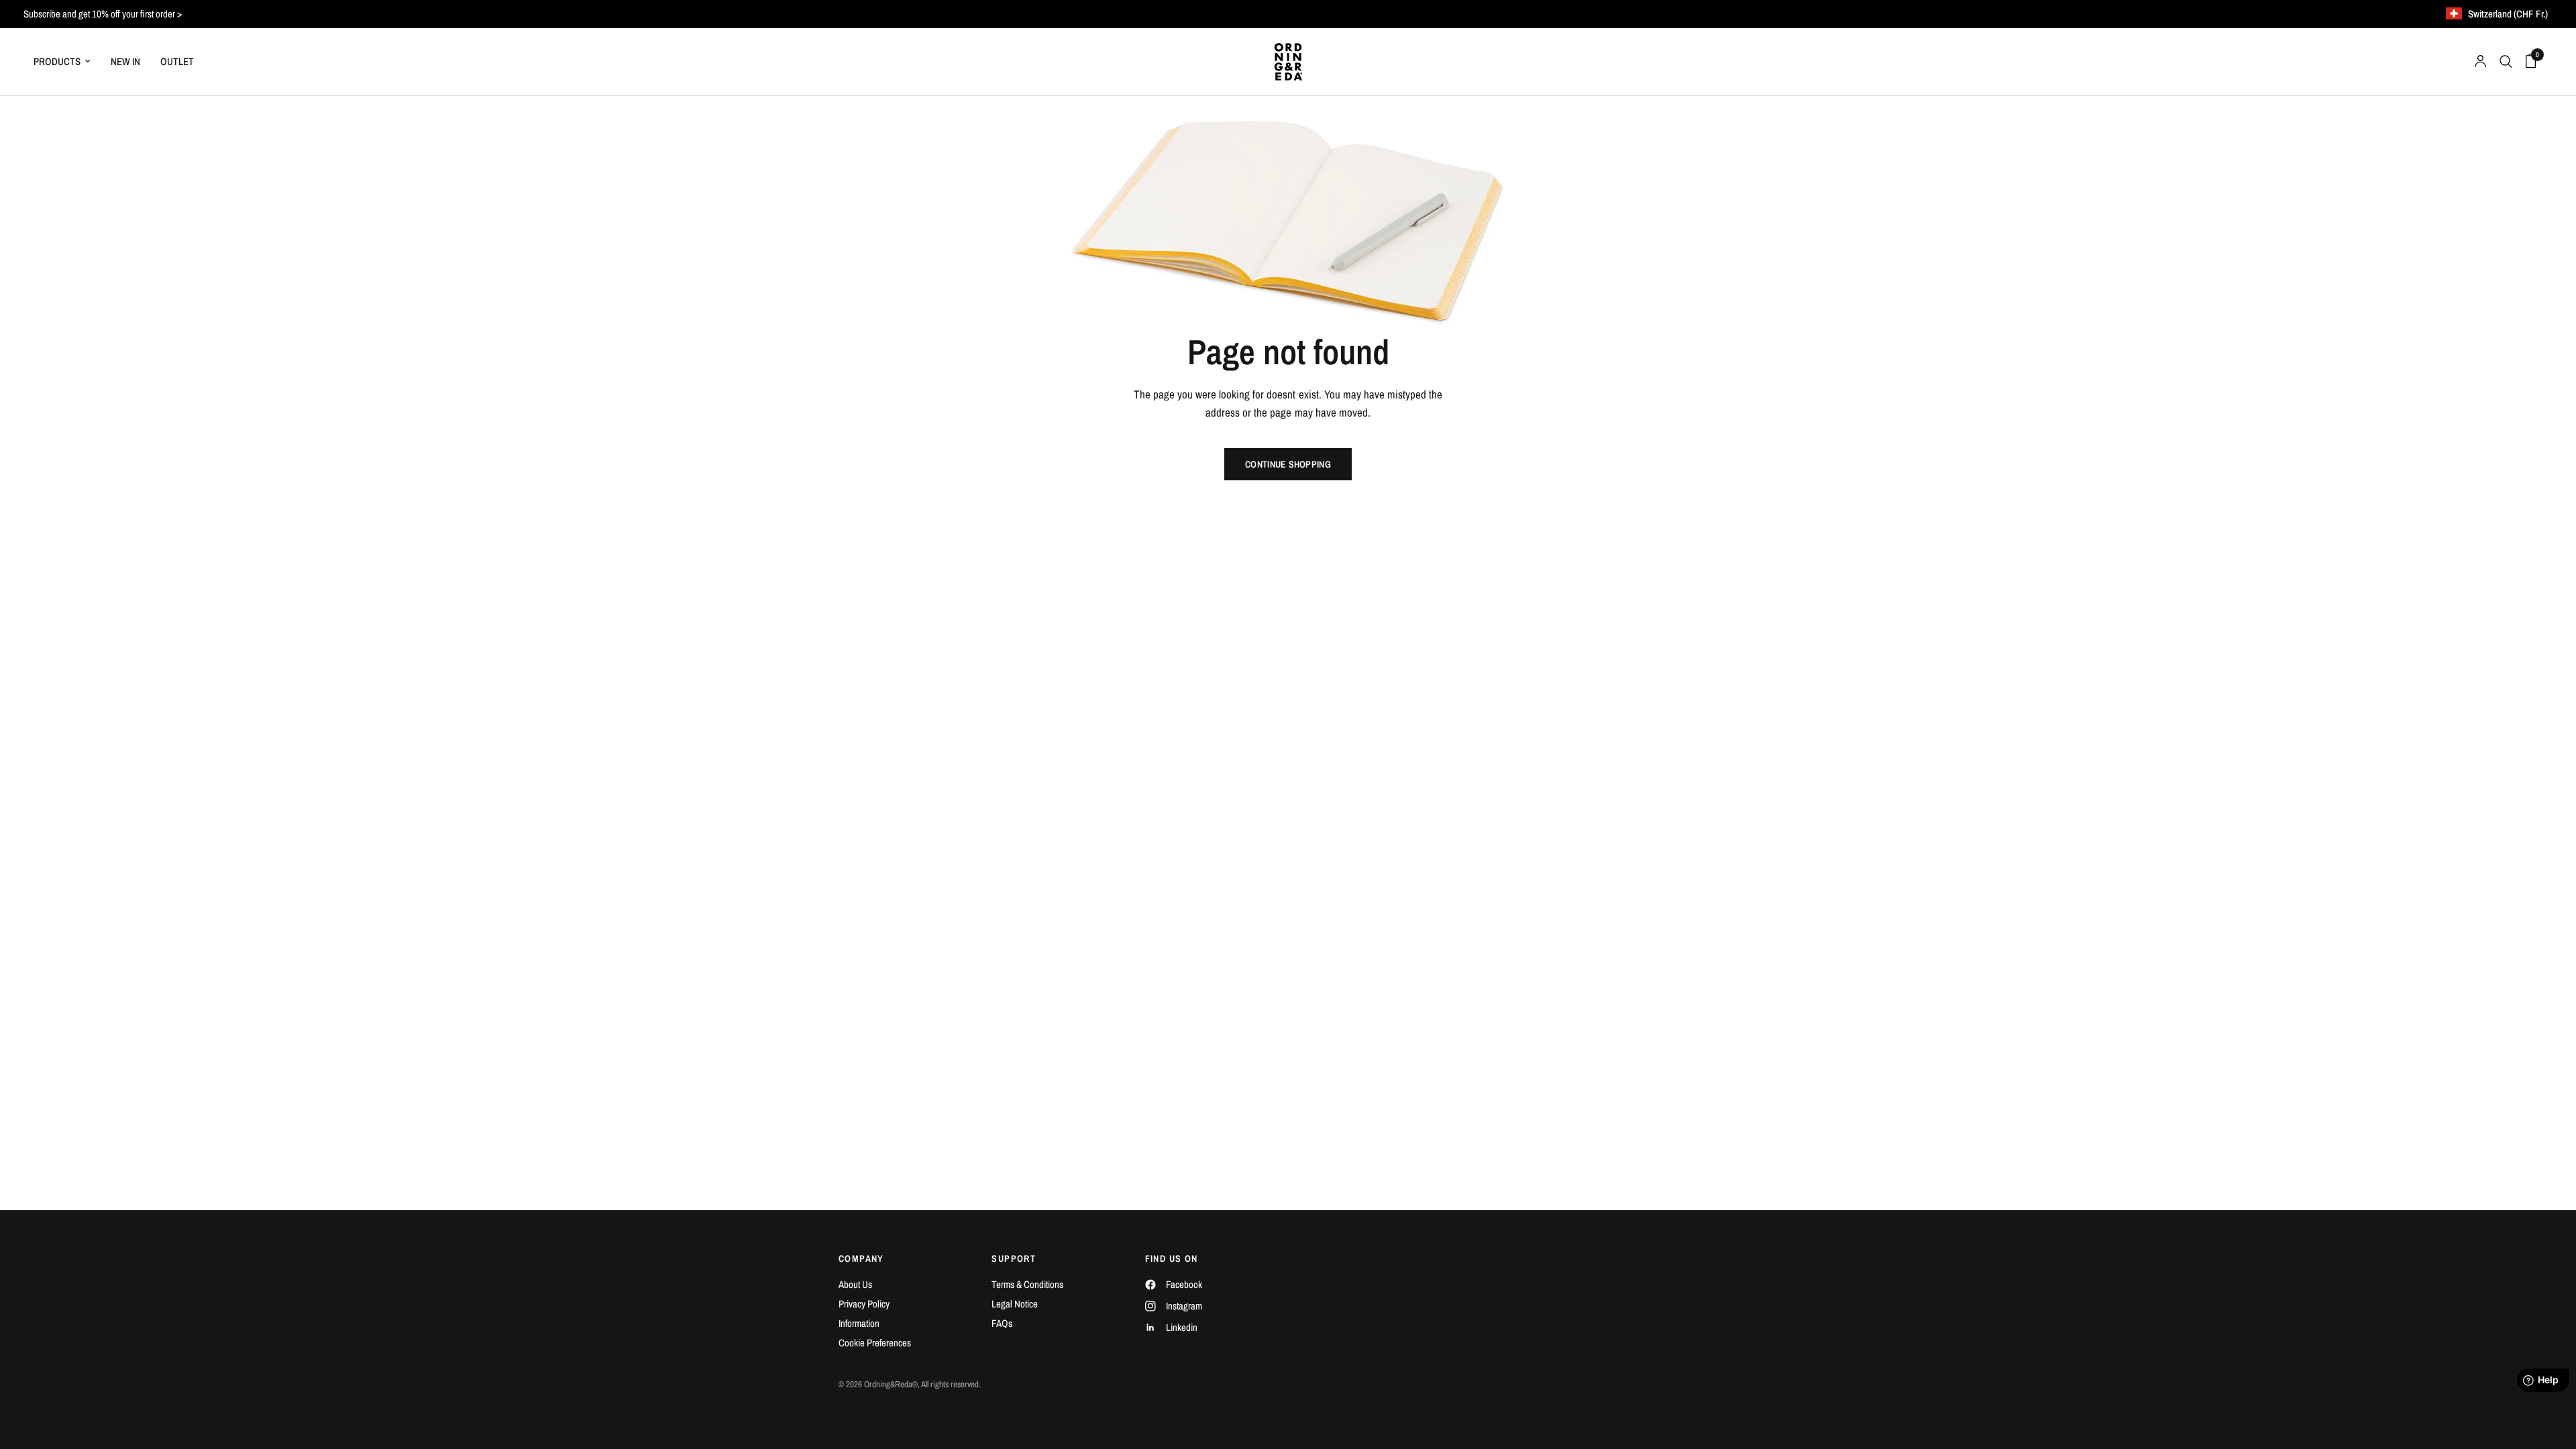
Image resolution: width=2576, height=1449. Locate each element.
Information (859, 1323)
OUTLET (177, 61)
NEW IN (125, 61)
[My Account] (2480, 62)
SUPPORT (1014, 1258)
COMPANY (861, 1258)
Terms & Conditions (1027, 1284)
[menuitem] (67, 62)
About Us (855, 1284)
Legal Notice (1015, 1304)
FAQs (1002, 1323)
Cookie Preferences (875, 1343)
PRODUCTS (57, 61)
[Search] (2506, 62)
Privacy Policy (864, 1304)
